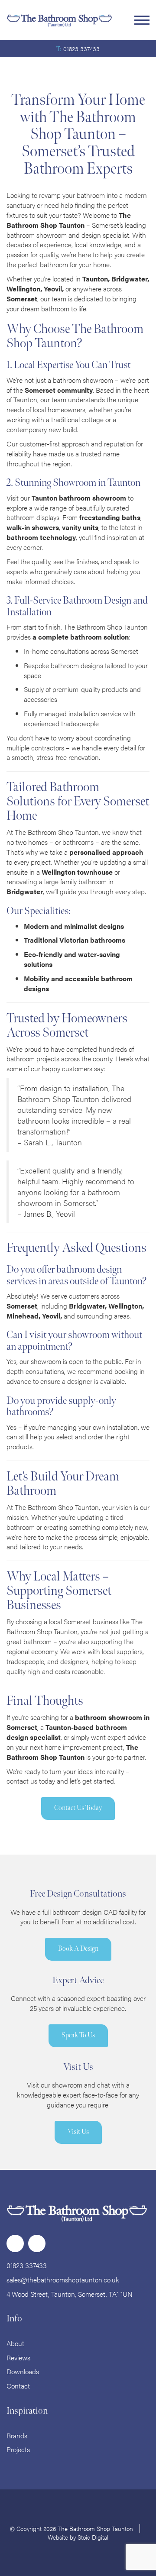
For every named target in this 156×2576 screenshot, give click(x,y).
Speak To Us (78, 2035)
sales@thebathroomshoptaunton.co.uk (63, 2280)
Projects (18, 2449)
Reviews (18, 2358)
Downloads (23, 2371)
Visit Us (78, 2132)
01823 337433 (81, 48)
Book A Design (78, 1949)
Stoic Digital (93, 2537)
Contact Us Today (78, 1808)
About (15, 2343)
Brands (17, 2435)
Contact (18, 2386)
